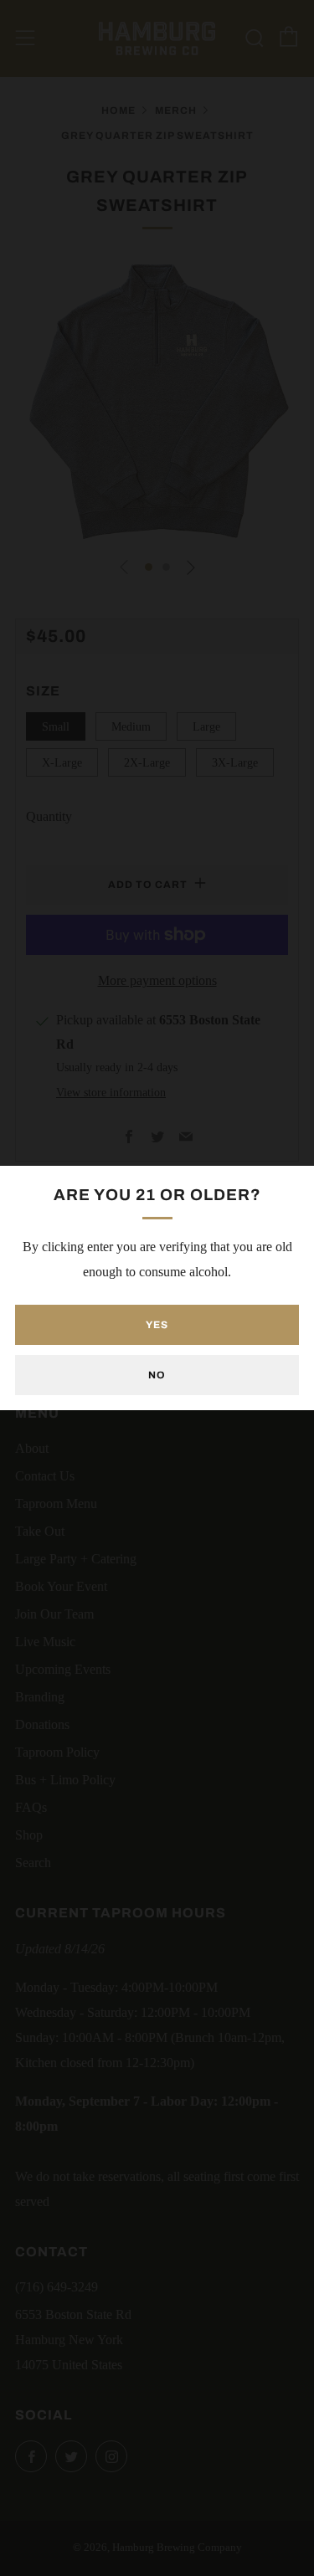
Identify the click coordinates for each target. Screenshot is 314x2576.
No (157, 1375)
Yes (157, 1325)
